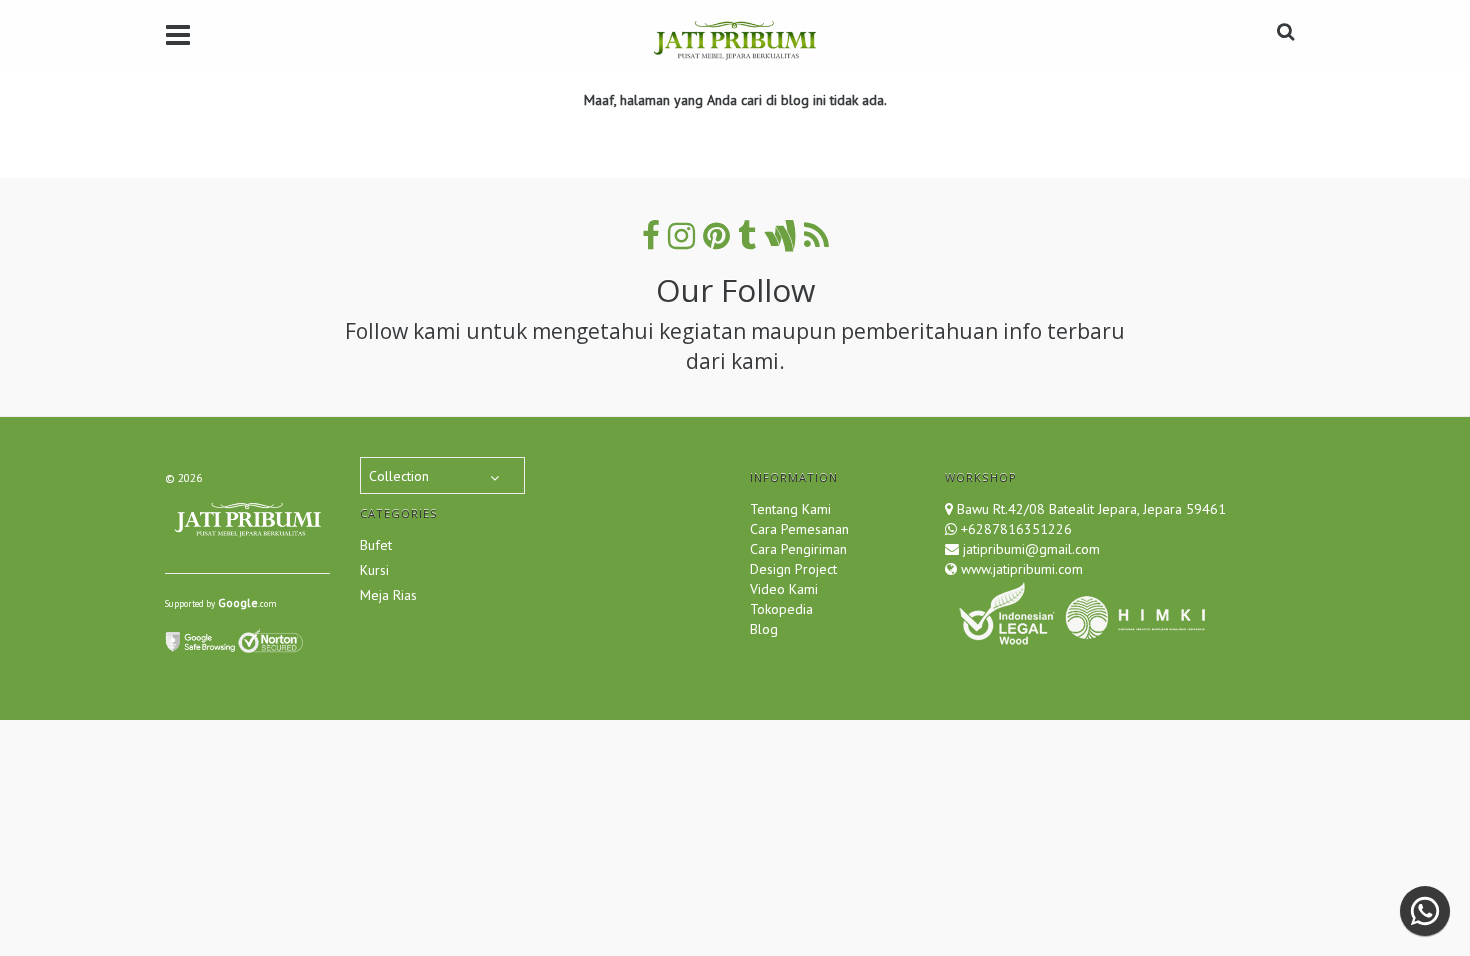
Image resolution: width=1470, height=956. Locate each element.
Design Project (793, 569)
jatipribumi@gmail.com (1029, 549)
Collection (399, 476)
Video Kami (784, 589)
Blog (764, 629)
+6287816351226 (1016, 529)
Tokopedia (781, 609)
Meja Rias (388, 595)
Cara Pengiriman (798, 549)
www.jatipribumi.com (1020, 569)
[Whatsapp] (1425, 911)
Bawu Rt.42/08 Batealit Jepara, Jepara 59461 (1091, 509)
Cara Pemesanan (799, 529)
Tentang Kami (790, 509)
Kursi (374, 570)
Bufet (376, 545)
